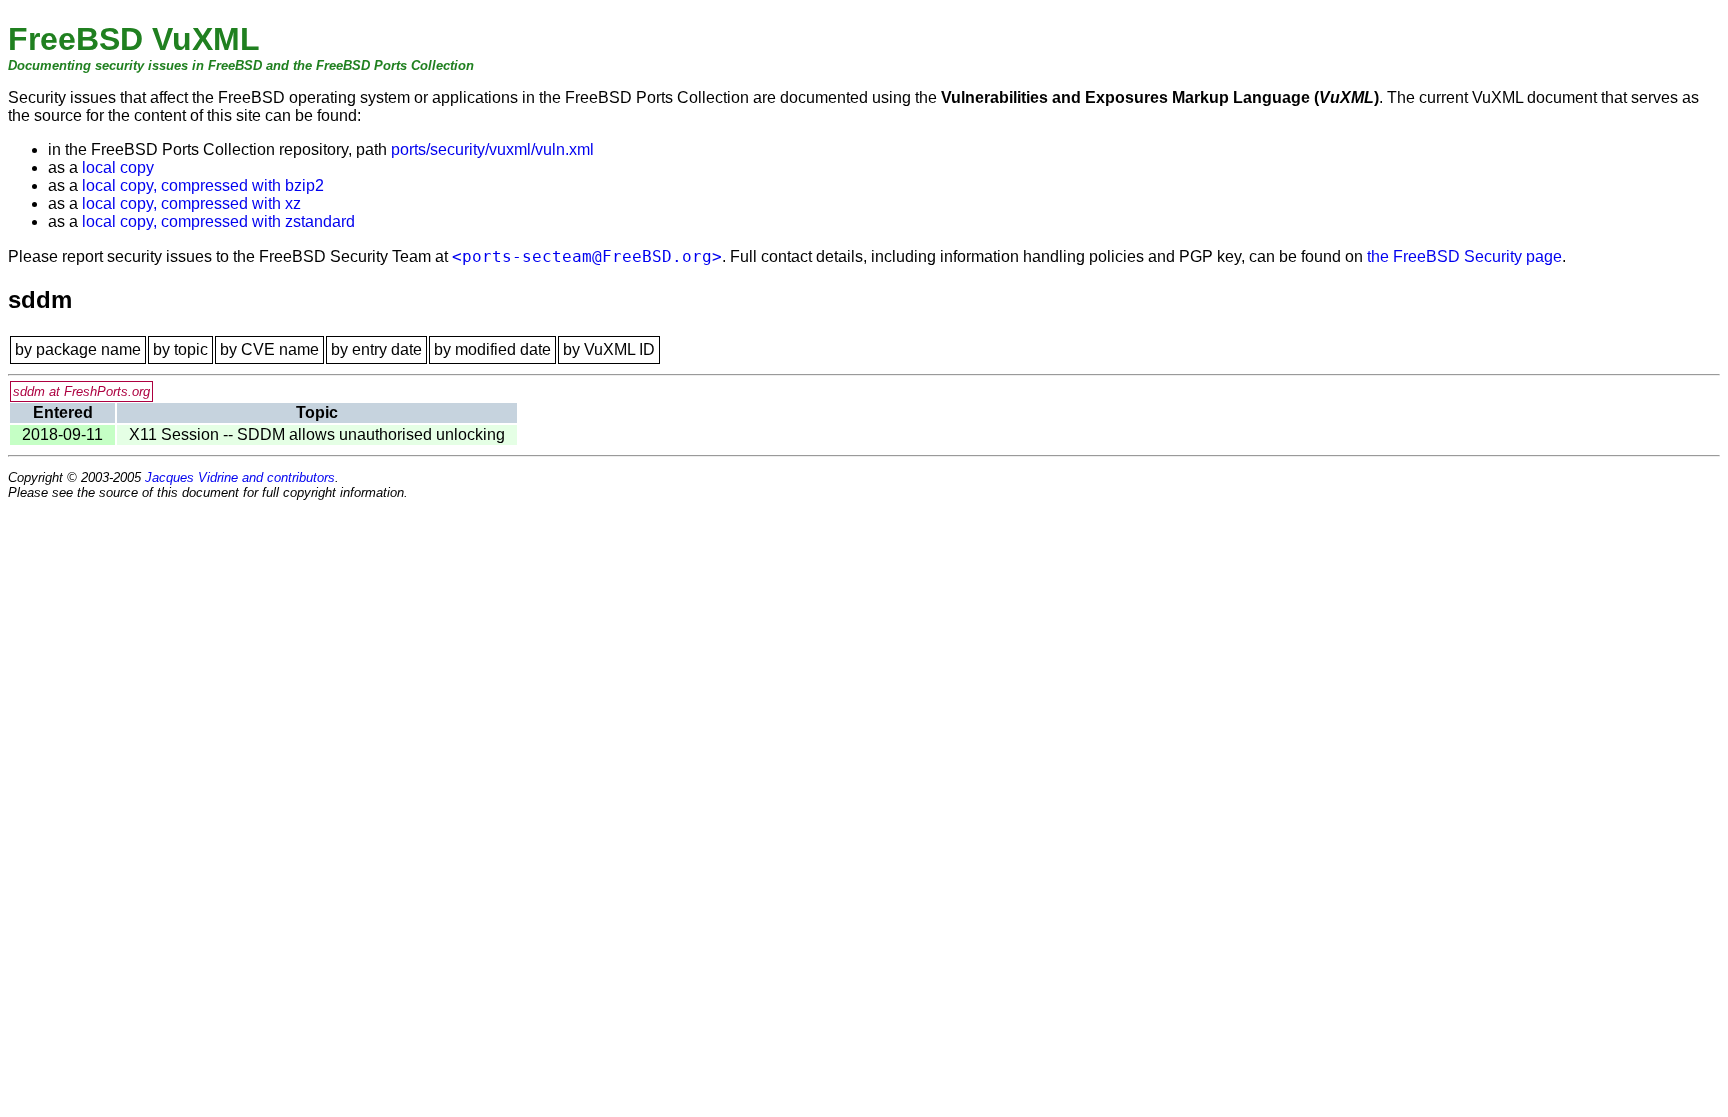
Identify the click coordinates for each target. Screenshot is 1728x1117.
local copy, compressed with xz (191, 203)
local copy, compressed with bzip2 (203, 185)
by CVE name (269, 349)
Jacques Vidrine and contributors (240, 477)
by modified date (492, 349)
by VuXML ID (609, 349)
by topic (180, 349)
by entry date (376, 349)
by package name (78, 349)
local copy (118, 167)
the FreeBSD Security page (1464, 256)
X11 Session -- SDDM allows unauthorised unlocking (317, 434)
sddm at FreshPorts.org (81, 391)
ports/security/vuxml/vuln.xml (492, 149)
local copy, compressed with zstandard (218, 221)
